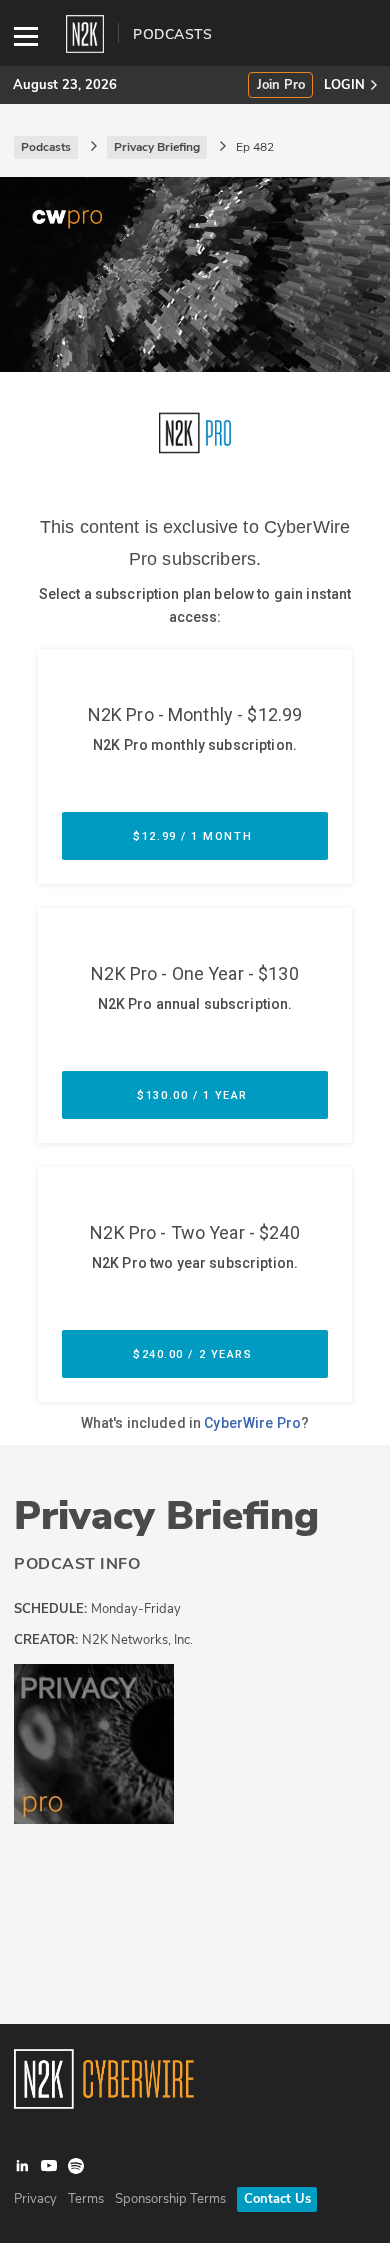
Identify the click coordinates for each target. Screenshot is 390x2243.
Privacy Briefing (166, 1516)
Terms (86, 2199)
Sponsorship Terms (170, 2199)
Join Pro (281, 85)
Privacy (35, 2199)
